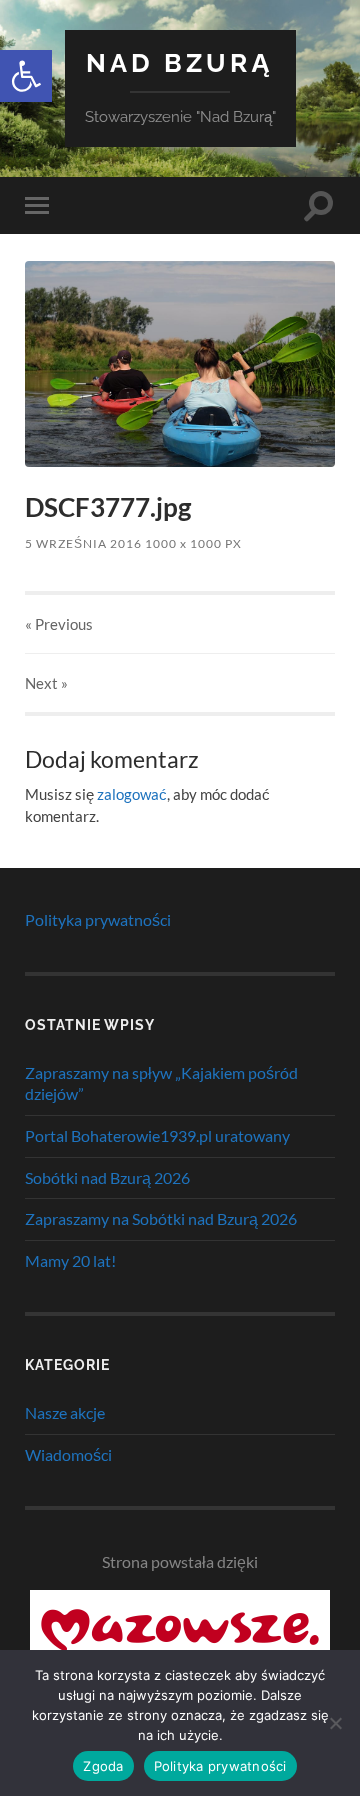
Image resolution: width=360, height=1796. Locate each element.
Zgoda (103, 1766)
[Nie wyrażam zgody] (335, 1723)
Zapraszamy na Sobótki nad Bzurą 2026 (161, 1218)
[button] (26, 76)
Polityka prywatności (98, 919)
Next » (46, 683)
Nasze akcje (65, 1412)
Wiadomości (68, 1454)
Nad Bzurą (180, 62)
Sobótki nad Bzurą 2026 (107, 1177)
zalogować (132, 794)
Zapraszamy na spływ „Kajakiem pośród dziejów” (161, 1083)
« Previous (59, 624)
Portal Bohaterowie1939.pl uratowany (157, 1135)
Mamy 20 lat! (70, 1260)
